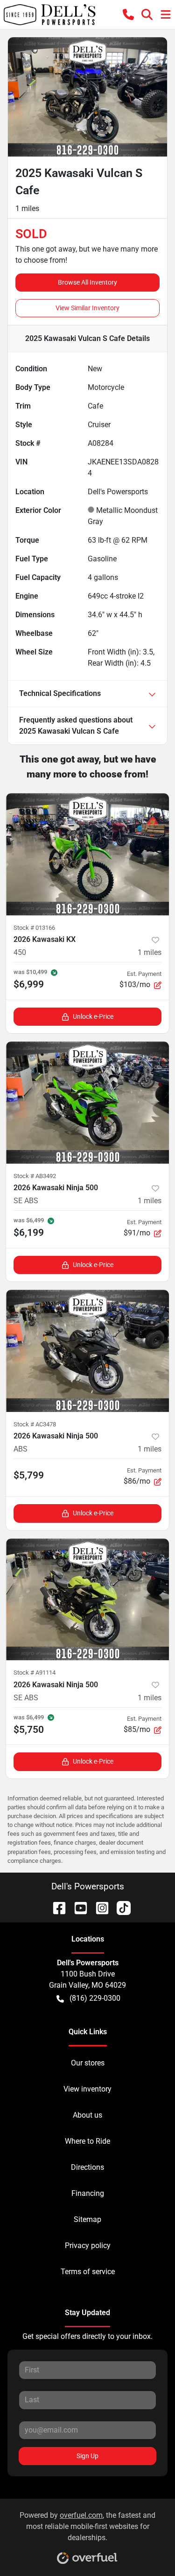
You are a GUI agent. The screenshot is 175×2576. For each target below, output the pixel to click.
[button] (128, 15)
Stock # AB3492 (35, 1176)
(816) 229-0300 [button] (95, 1998)
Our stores (88, 2063)
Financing (88, 2193)
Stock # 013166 (34, 928)
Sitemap (87, 2219)
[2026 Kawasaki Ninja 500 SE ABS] (87, 1103)
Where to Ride (87, 2141)
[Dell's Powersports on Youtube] (77, 1907)
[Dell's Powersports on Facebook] (56, 1907)
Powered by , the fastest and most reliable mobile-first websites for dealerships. (87, 2526)
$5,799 (29, 1475)
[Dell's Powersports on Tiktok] (120, 1907)
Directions (87, 2167)
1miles (150, 952)
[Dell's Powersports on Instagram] (98, 1907)
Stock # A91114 (35, 1673)
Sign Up (87, 2456)
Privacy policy (88, 2245)
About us (87, 2115)
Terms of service (88, 2272)
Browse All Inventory (87, 282)
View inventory (87, 2089)
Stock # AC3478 (35, 1424)
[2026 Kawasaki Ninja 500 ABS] (87, 1351)
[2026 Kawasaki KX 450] (87, 854)
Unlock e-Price (93, 1016)
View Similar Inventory (87, 308)
